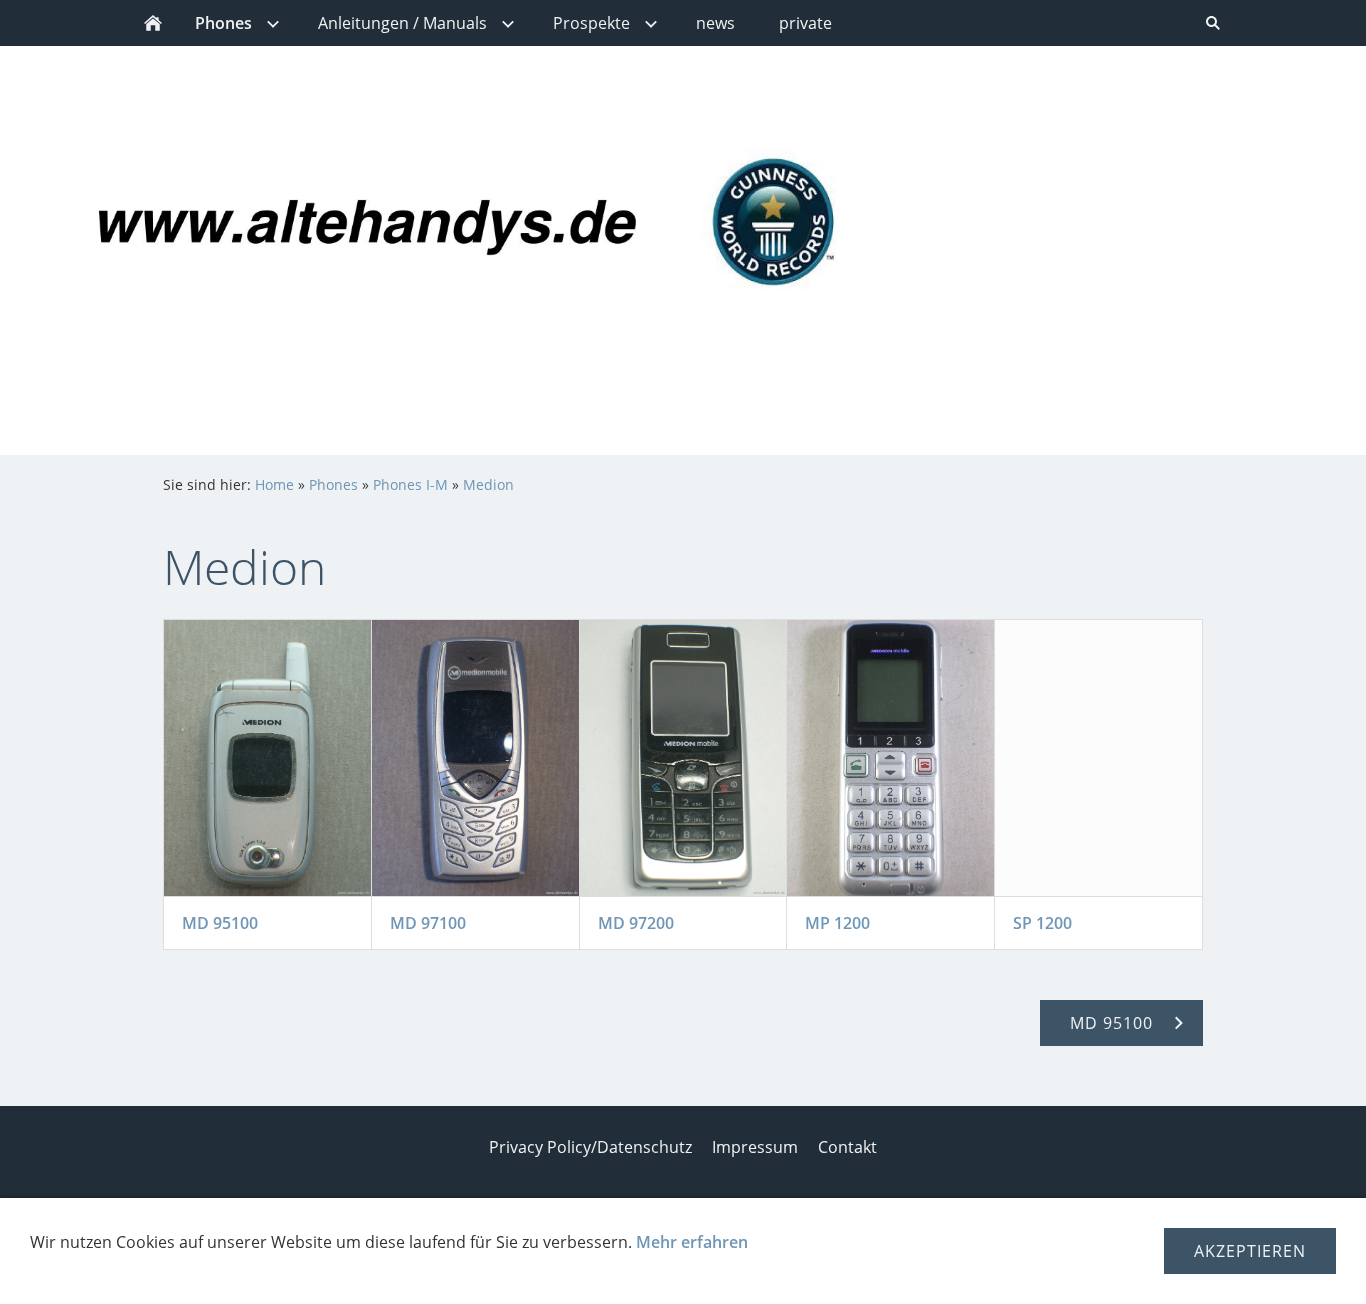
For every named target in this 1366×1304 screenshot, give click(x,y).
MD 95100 (220, 923)
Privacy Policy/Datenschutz (590, 1147)
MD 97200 (636, 923)
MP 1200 (837, 923)
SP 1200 (1042, 923)
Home (274, 484)
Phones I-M (410, 484)
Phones (333, 484)
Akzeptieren (1250, 1251)
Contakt (847, 1147)
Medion (488, 484)
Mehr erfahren (692, 1242)
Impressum (755, 1147)
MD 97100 (428, 923)
